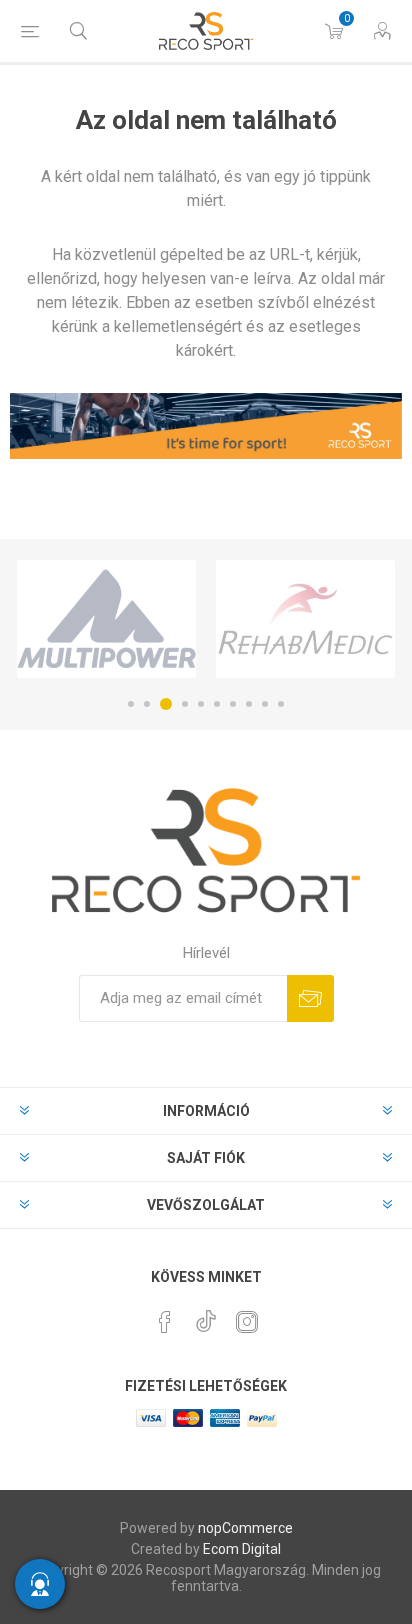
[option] (106, 619)
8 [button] (249, 704)
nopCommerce (245, 1528)
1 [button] (131, 704)
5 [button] (201, 704)
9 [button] (265, 704)
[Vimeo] (206, 1316)
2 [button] (147, 704)
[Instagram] (247, 1322)
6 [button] (217, 704)
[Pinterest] (165, 1322)
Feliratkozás (310, 998)
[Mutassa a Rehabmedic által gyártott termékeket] (305, 619)
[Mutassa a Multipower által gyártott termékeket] (106, 619)
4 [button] (185, 704)
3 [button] (166, 704)
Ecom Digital (242, 1549)
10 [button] (281, 704)
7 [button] (233, 704)
